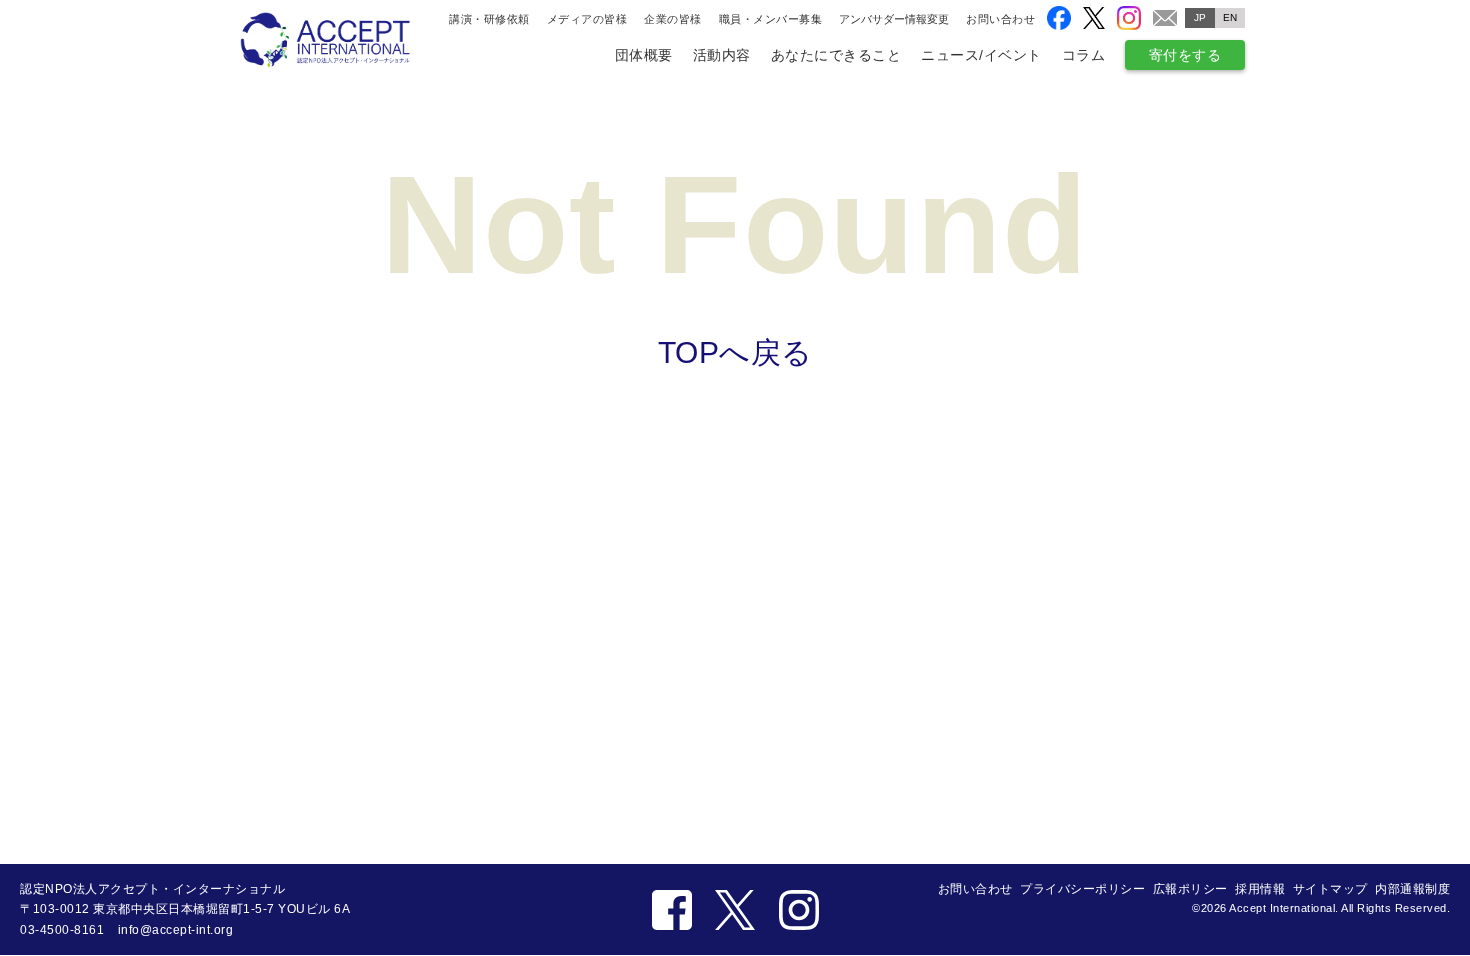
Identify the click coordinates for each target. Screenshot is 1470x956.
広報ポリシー (1190, 889)
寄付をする (1185, 55)
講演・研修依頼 (489, 19)
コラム (1084, 55)
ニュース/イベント (981, 55)
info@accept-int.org (176, 930)
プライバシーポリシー (1082, 889)
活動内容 (722, 55)
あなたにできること (836, 55)
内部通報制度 (1412, 889)
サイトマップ (1330, 889)
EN (1230, 17)
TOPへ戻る (735, 352)
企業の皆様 (673, 19)
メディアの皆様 (587, 19)
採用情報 (1260, 889)
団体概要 (644, 55)
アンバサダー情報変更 (894, 19)
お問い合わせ (1000, 19)
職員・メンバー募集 (771, 19)
